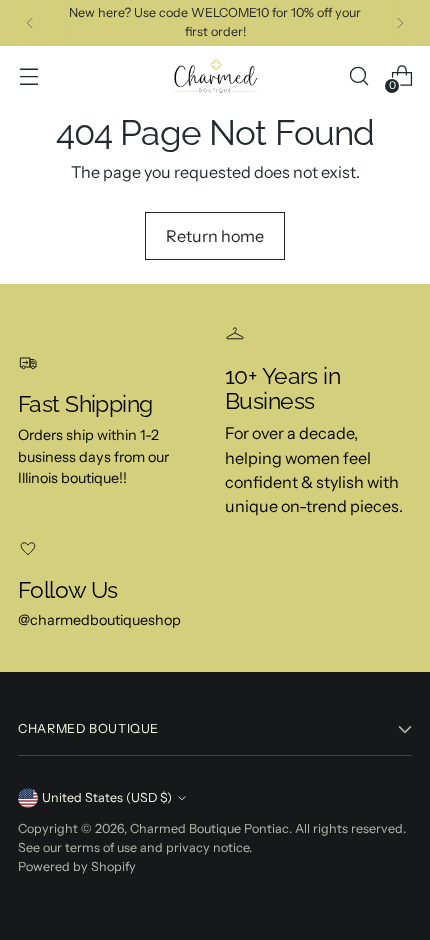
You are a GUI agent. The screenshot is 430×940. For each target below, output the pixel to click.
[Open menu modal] (28, 76)
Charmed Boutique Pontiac (209, 828)
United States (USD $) (107, 797)
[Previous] (30, 23)
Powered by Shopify (77, 866)
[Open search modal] (358, 76)
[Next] (400, 23)
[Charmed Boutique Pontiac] (215, 76)
